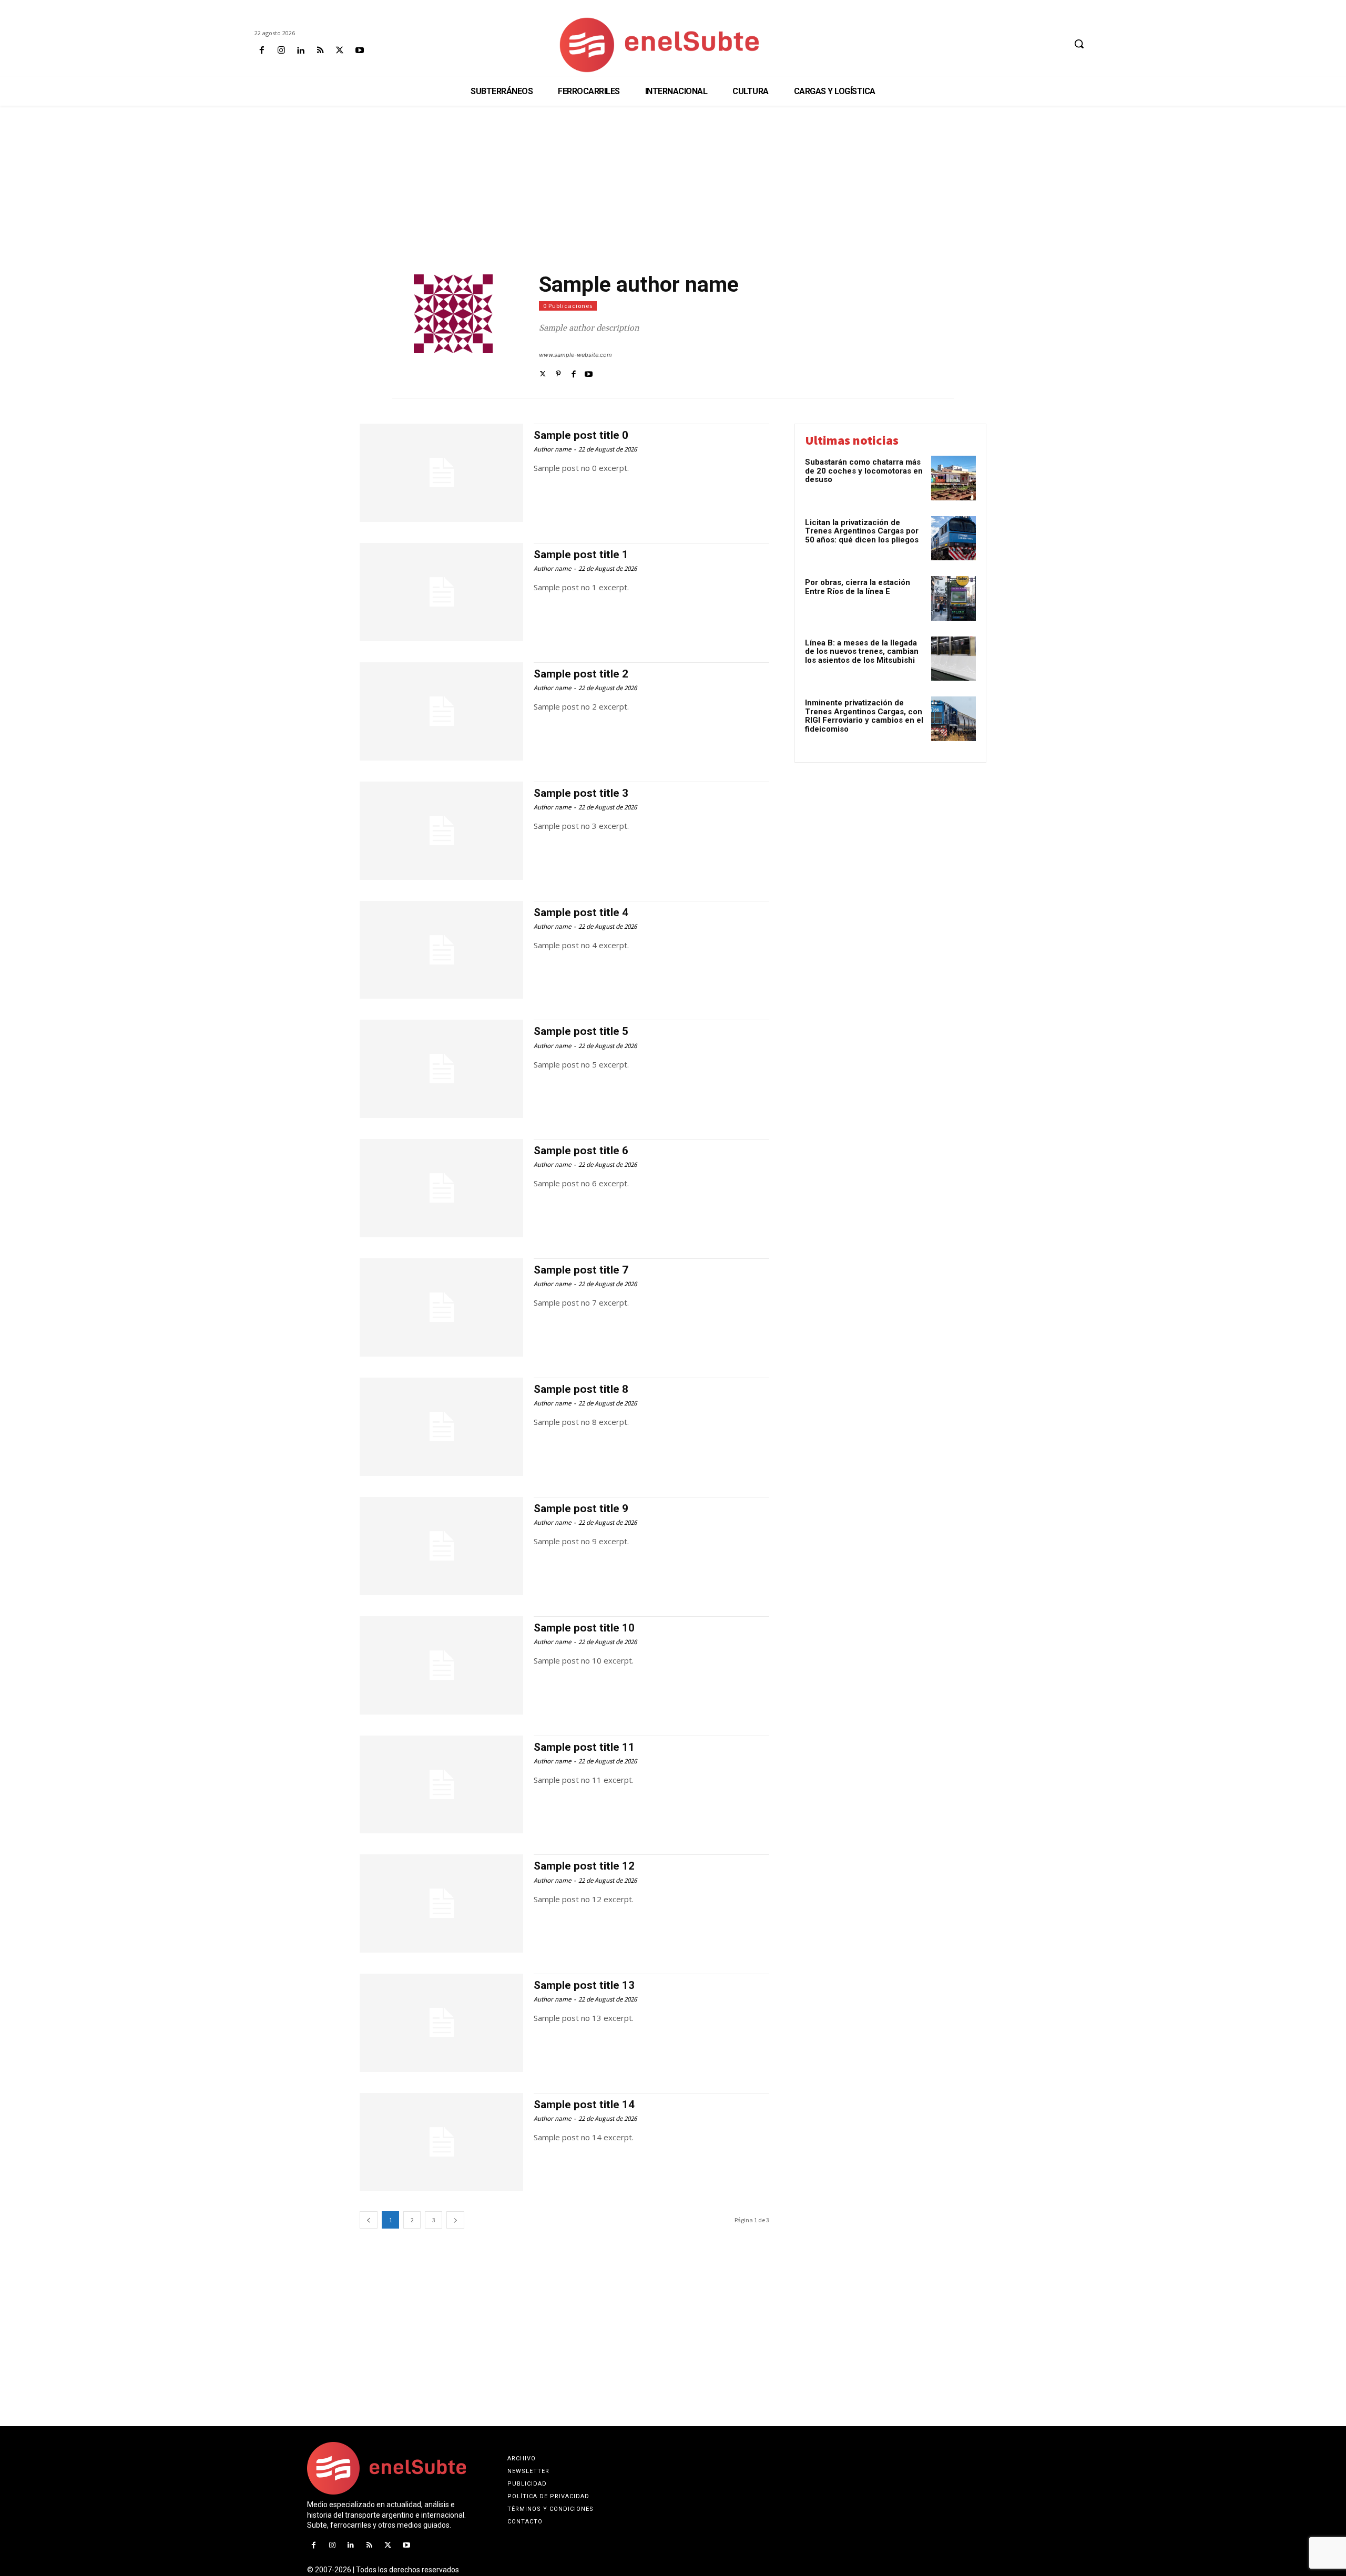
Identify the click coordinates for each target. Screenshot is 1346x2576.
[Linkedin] (300, 51)
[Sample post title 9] (441, 1546)
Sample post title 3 (581, 793)
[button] (1079, 44)
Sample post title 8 (581, 1389)
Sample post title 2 (581, 674)
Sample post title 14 (584, 2105)
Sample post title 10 (584, 1628)
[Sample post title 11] (441, 1785)
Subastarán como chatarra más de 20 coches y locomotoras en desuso (864, 471)
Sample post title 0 (581, 435)
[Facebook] (262, 51)
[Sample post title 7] (441, 1307)
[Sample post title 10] (441, 1665)
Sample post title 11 (584, 1747)
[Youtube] (359, 51)
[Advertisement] (673, 190)
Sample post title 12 (584, 1866)
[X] (340, 51)
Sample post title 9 (581, 1508)
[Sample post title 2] (441, 711)
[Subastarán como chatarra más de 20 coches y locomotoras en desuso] (954, 478)
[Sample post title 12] (441, 1903)
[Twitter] (543, 373)
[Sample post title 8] (441, 1427)
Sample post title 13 (584, 1985)
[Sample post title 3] (441, 831)
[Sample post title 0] (441, 473)
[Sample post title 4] (441, 950)
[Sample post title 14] (441, 2142)
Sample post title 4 (581, 912)
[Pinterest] (558, 373)
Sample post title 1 (581, 555)
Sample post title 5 (581, 1031)
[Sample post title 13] (441, 2023)
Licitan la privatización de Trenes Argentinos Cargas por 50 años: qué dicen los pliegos (862, 531)
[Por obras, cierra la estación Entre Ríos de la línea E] (954, 598)
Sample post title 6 (581, 1151)
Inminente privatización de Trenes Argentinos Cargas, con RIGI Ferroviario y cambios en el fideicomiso (864, 716)
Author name (552, 449)
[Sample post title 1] (441, 592)
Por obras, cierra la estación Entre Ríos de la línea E (858, 587)
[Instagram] (281, 51)
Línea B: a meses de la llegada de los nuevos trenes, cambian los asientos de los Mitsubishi (862, 651)
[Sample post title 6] (441, 1188)
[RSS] (320, 51)
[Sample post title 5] (441, 1069)
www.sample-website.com (575, 355)
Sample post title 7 (581, 1270)
